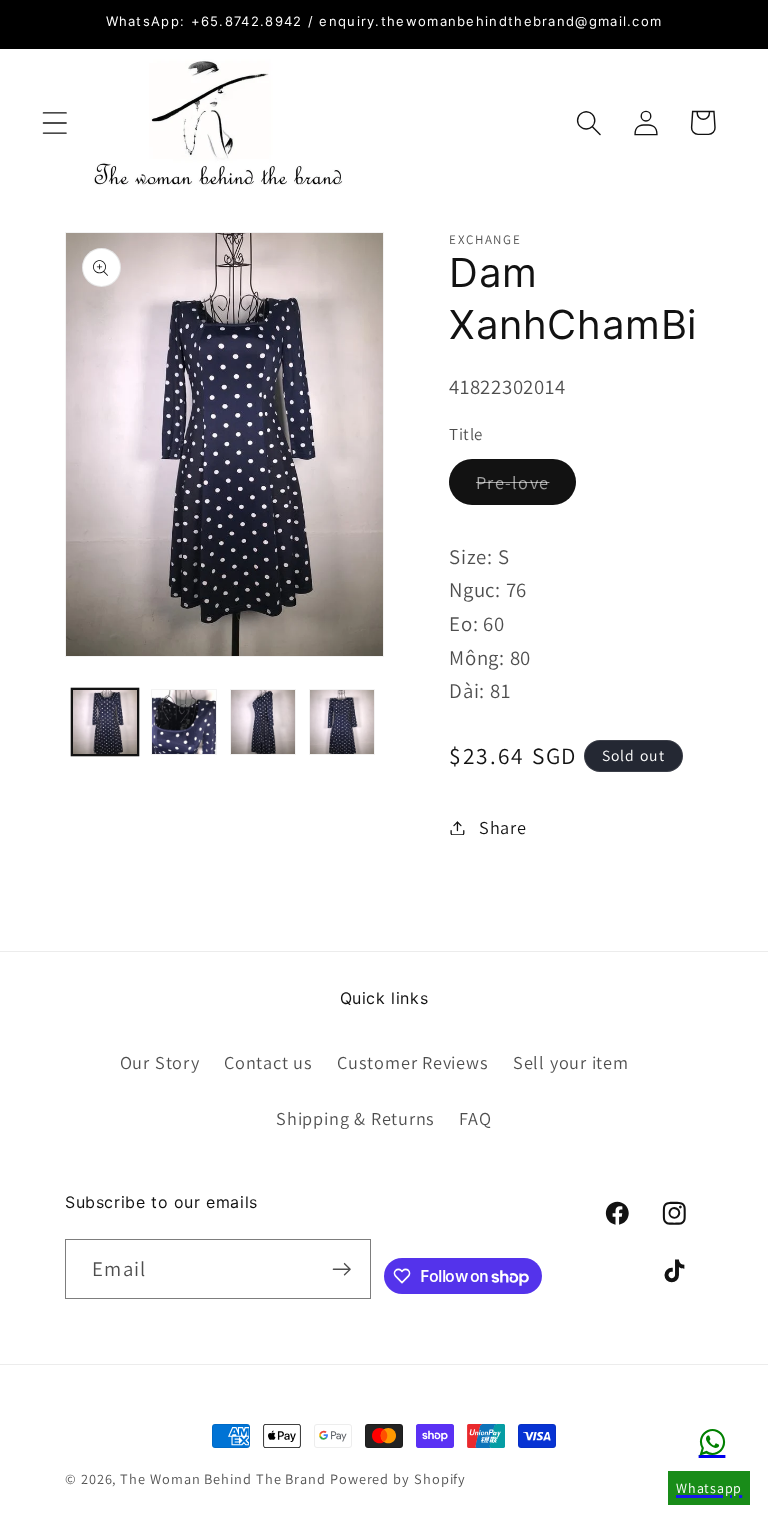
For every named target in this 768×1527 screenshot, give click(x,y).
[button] (54, 122)
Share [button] (503, 827)
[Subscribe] (341, 1269)
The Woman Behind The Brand (223, 1478)
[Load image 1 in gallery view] (105, 722)
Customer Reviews (412, 1062)
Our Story (160, 1062)
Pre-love (526, 487)
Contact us (268, 1062)
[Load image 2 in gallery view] (184, 722)
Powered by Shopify (398, 1478)
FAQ (475, 1118)
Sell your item (571, 1062)
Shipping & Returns (355, 1118)
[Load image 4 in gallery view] (342, 722)
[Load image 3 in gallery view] (263, 722)
